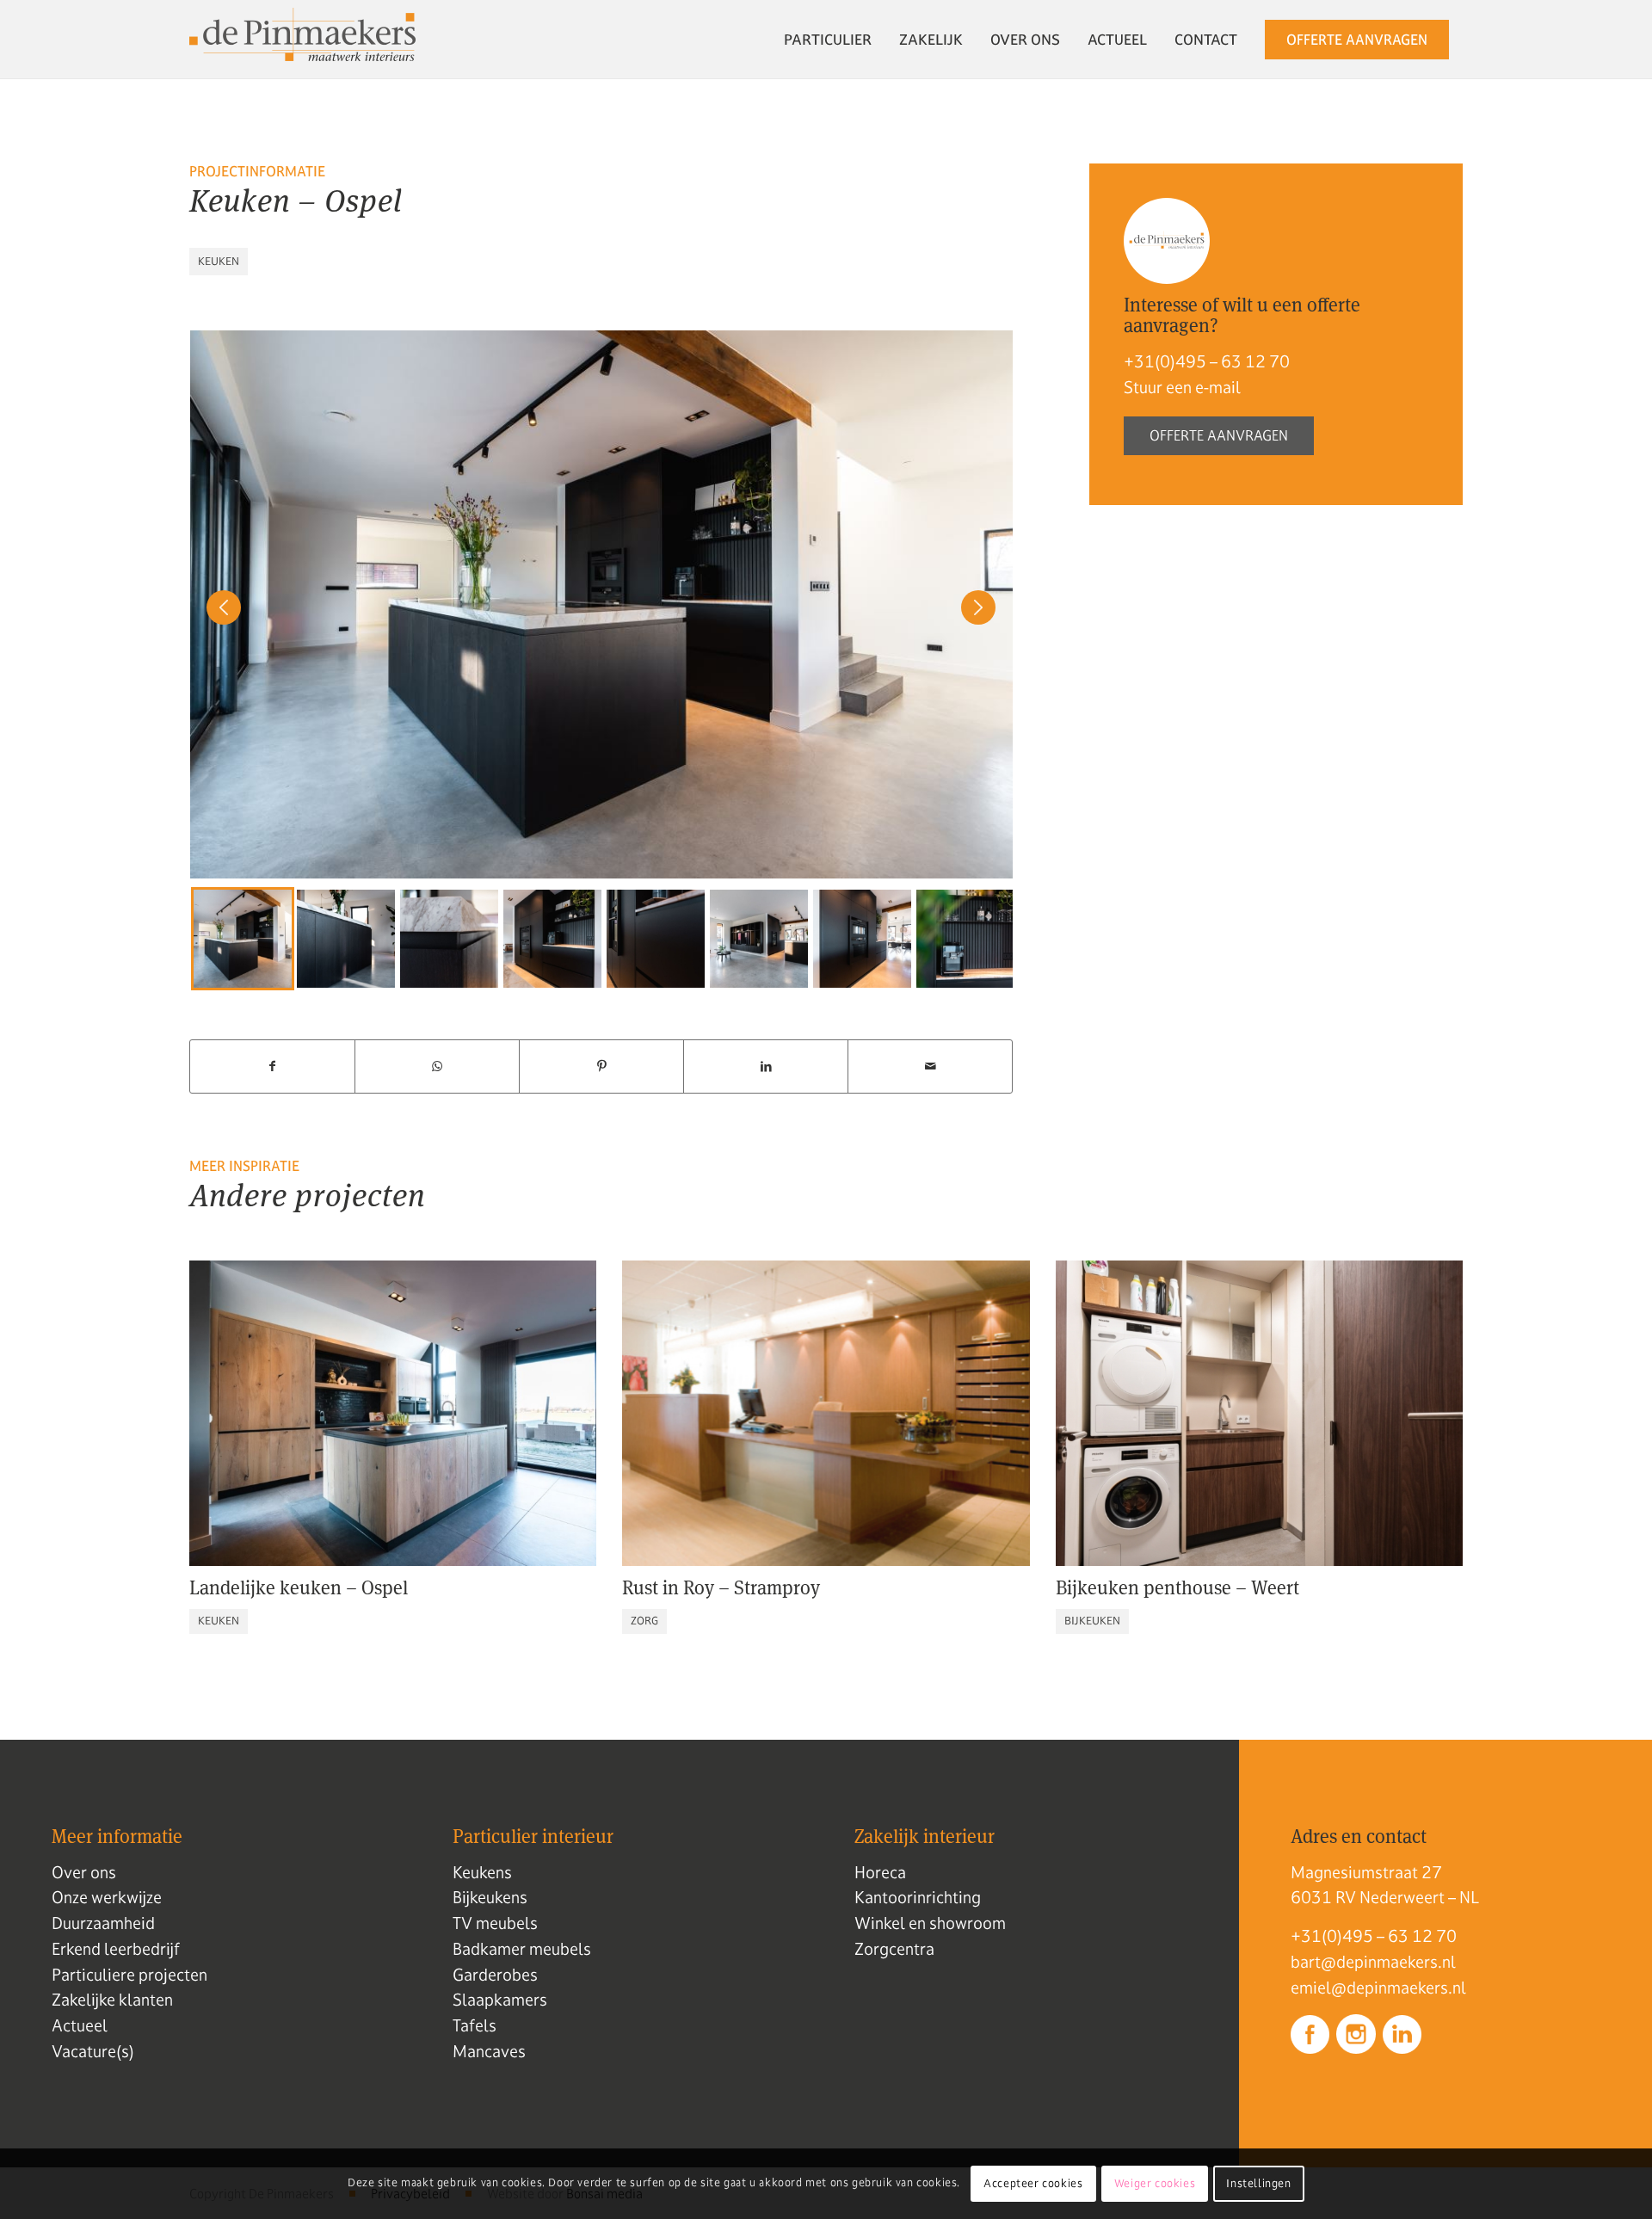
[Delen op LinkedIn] (766, 1066)
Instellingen (1258, 2184)
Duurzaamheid (103, 1923)
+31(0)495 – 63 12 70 (1207, 361)
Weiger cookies (1155, 2184)
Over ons (84, 1872)
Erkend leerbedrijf (116, 1949)
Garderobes (495, 1975)
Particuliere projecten (129, 1975)
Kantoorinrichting (918, 1897)
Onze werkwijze (107, 1897)
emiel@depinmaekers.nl (1378, 1988)
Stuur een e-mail (1182, 387)
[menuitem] (828, 40)
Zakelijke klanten (112, 2000)
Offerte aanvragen (1219, 435)
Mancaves (489, 2051)
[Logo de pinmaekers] (302, 40)
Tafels (475, 2025)
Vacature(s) (93, 2051)
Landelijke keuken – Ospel (299, 1587)
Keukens (482, 1872)
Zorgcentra (894, 1949)
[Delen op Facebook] (272, 1066)
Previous (215, 939)
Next (970, 939)
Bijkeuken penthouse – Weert (1177, 1587)
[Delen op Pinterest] (601, 1066)
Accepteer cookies (1033, 2184)
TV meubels (495, 1923)
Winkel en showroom (930, 1923)
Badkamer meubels (522, 1949)
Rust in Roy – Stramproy (721, 1587)
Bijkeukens (490, 1897)
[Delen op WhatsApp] (437, 1066)
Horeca (880, 1872)
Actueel (80, 2025)
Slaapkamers (500, 2000)
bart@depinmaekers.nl (1373, 1962)
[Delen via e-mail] (930, 1066)
